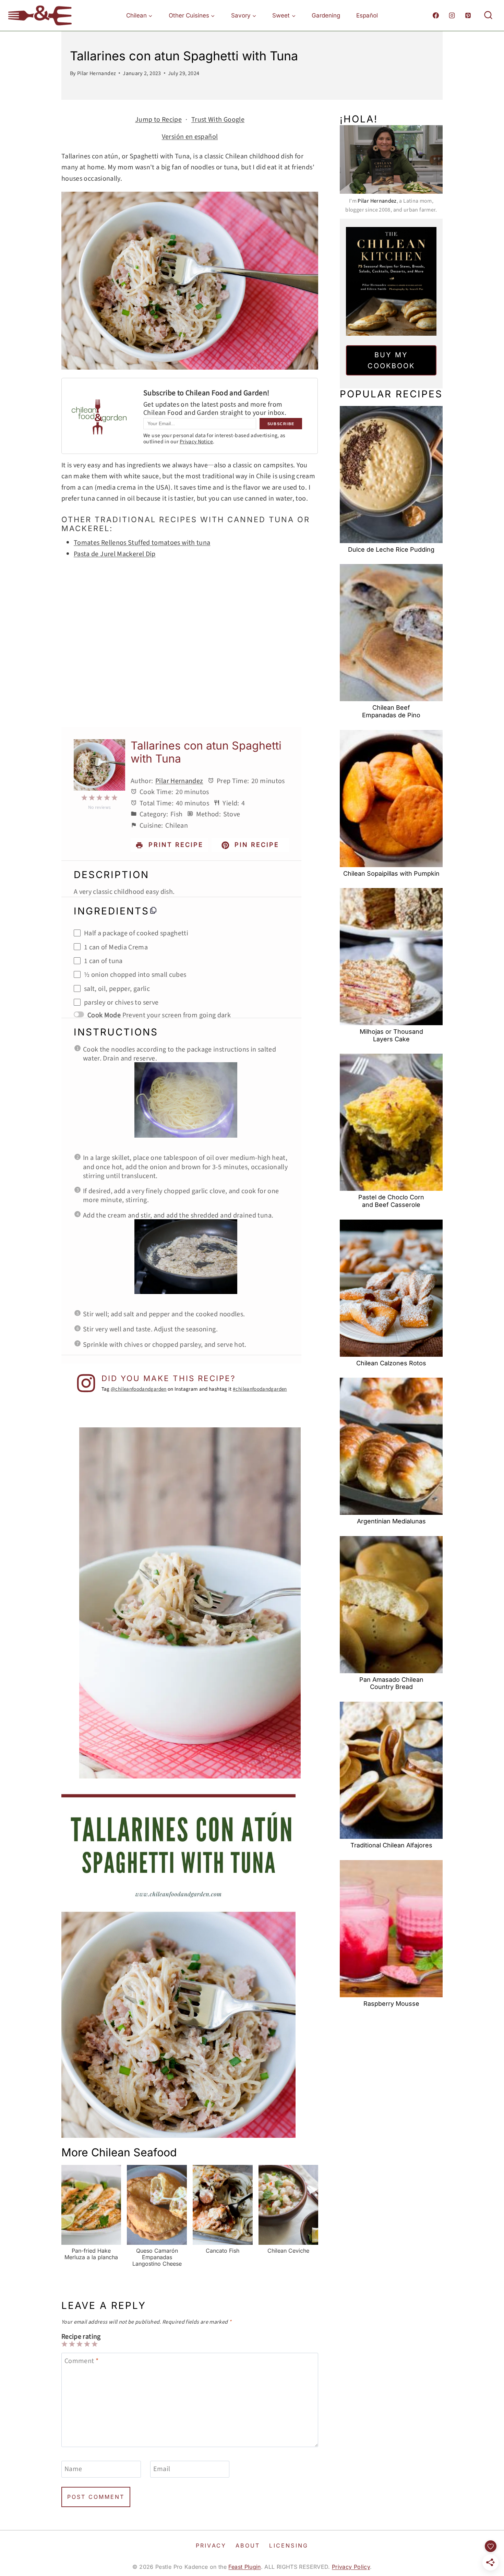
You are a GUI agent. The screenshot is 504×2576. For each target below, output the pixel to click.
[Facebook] (436, 15)
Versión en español (190, 136)
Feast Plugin (244, 2567)
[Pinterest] (468, 15)
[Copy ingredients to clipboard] (153, 910)
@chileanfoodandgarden (139, 1389)
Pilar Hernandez (97, 73)
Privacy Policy (351, 2567)
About (248, 2545)
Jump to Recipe (158, 119)
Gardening (326, 15)
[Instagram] (452, 15)
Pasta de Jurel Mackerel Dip (115, 553)
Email (162, 2469)
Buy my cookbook (391, 360)
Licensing (289, 2545)
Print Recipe (175, 845)
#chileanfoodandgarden (260, 1389)
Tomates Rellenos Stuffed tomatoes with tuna (142, 542)
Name (73, 2469)
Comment (81, 2361)
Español (367, 15)
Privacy (211, 2545)
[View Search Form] (488, 15)
